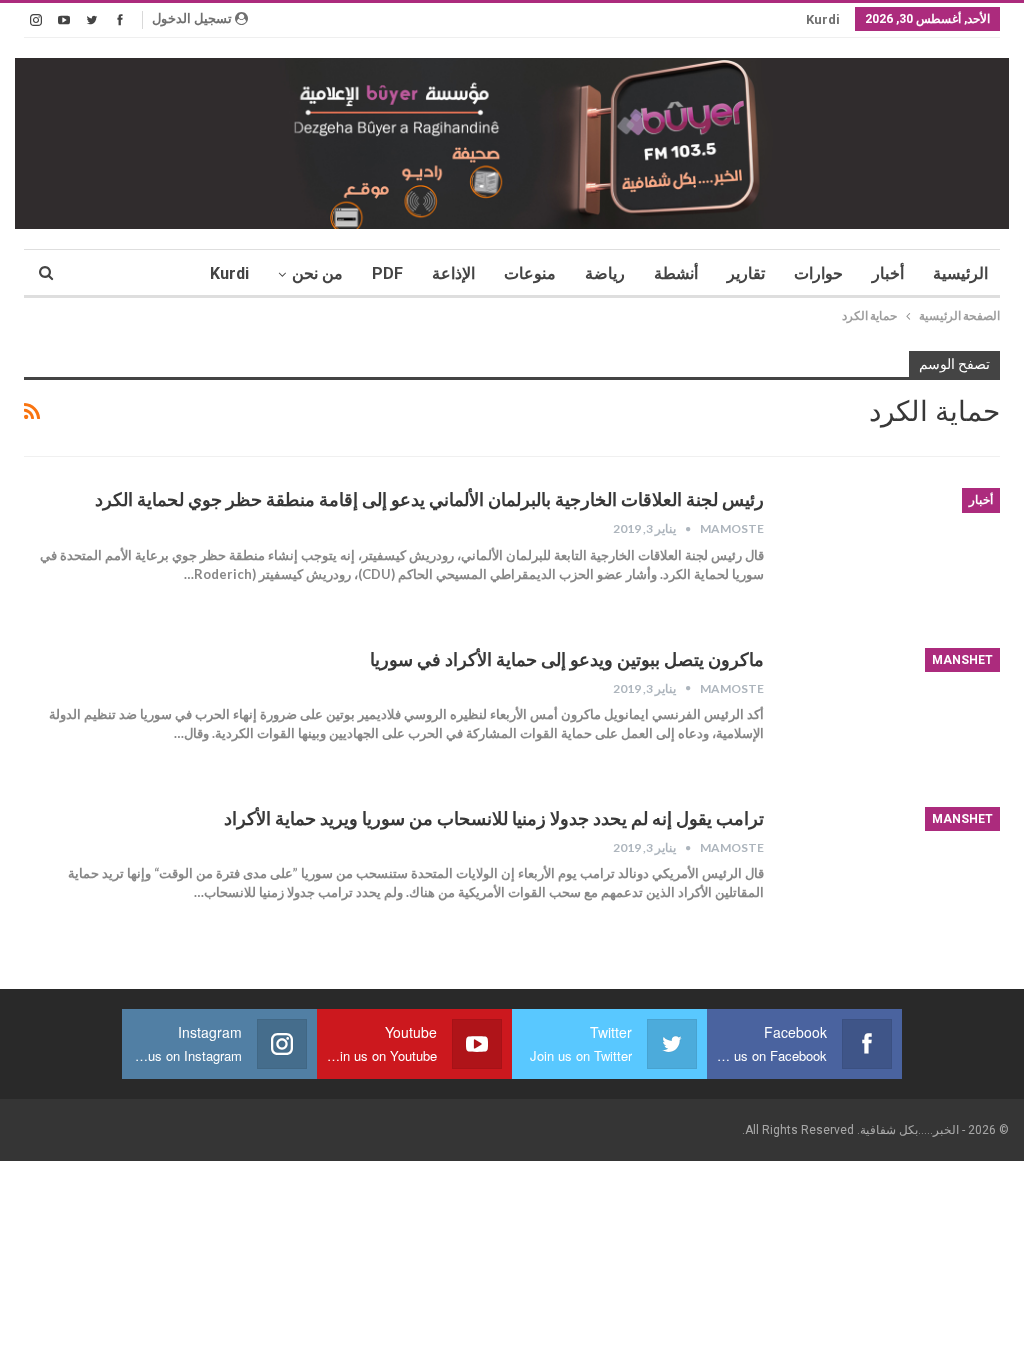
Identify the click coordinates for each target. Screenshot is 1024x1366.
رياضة (605, 273)
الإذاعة (453, 273)
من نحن (317, 273)
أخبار (888, 273)
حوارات (818, 273)
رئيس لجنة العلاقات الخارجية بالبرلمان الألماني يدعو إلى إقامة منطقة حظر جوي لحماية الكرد (429, 499)
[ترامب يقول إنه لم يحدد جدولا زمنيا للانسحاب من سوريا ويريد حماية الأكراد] (895, 874)
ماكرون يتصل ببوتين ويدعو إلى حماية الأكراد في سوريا (567, 659)
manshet (962, 660)
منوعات (530, 273)
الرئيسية (960, 273)
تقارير (746, 273)
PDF (387, 273)
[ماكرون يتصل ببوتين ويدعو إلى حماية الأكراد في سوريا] (895, 715)
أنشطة (676, 273)
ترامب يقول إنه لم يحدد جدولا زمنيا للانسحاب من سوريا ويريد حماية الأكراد (494, 818)
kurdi (823, 19)
